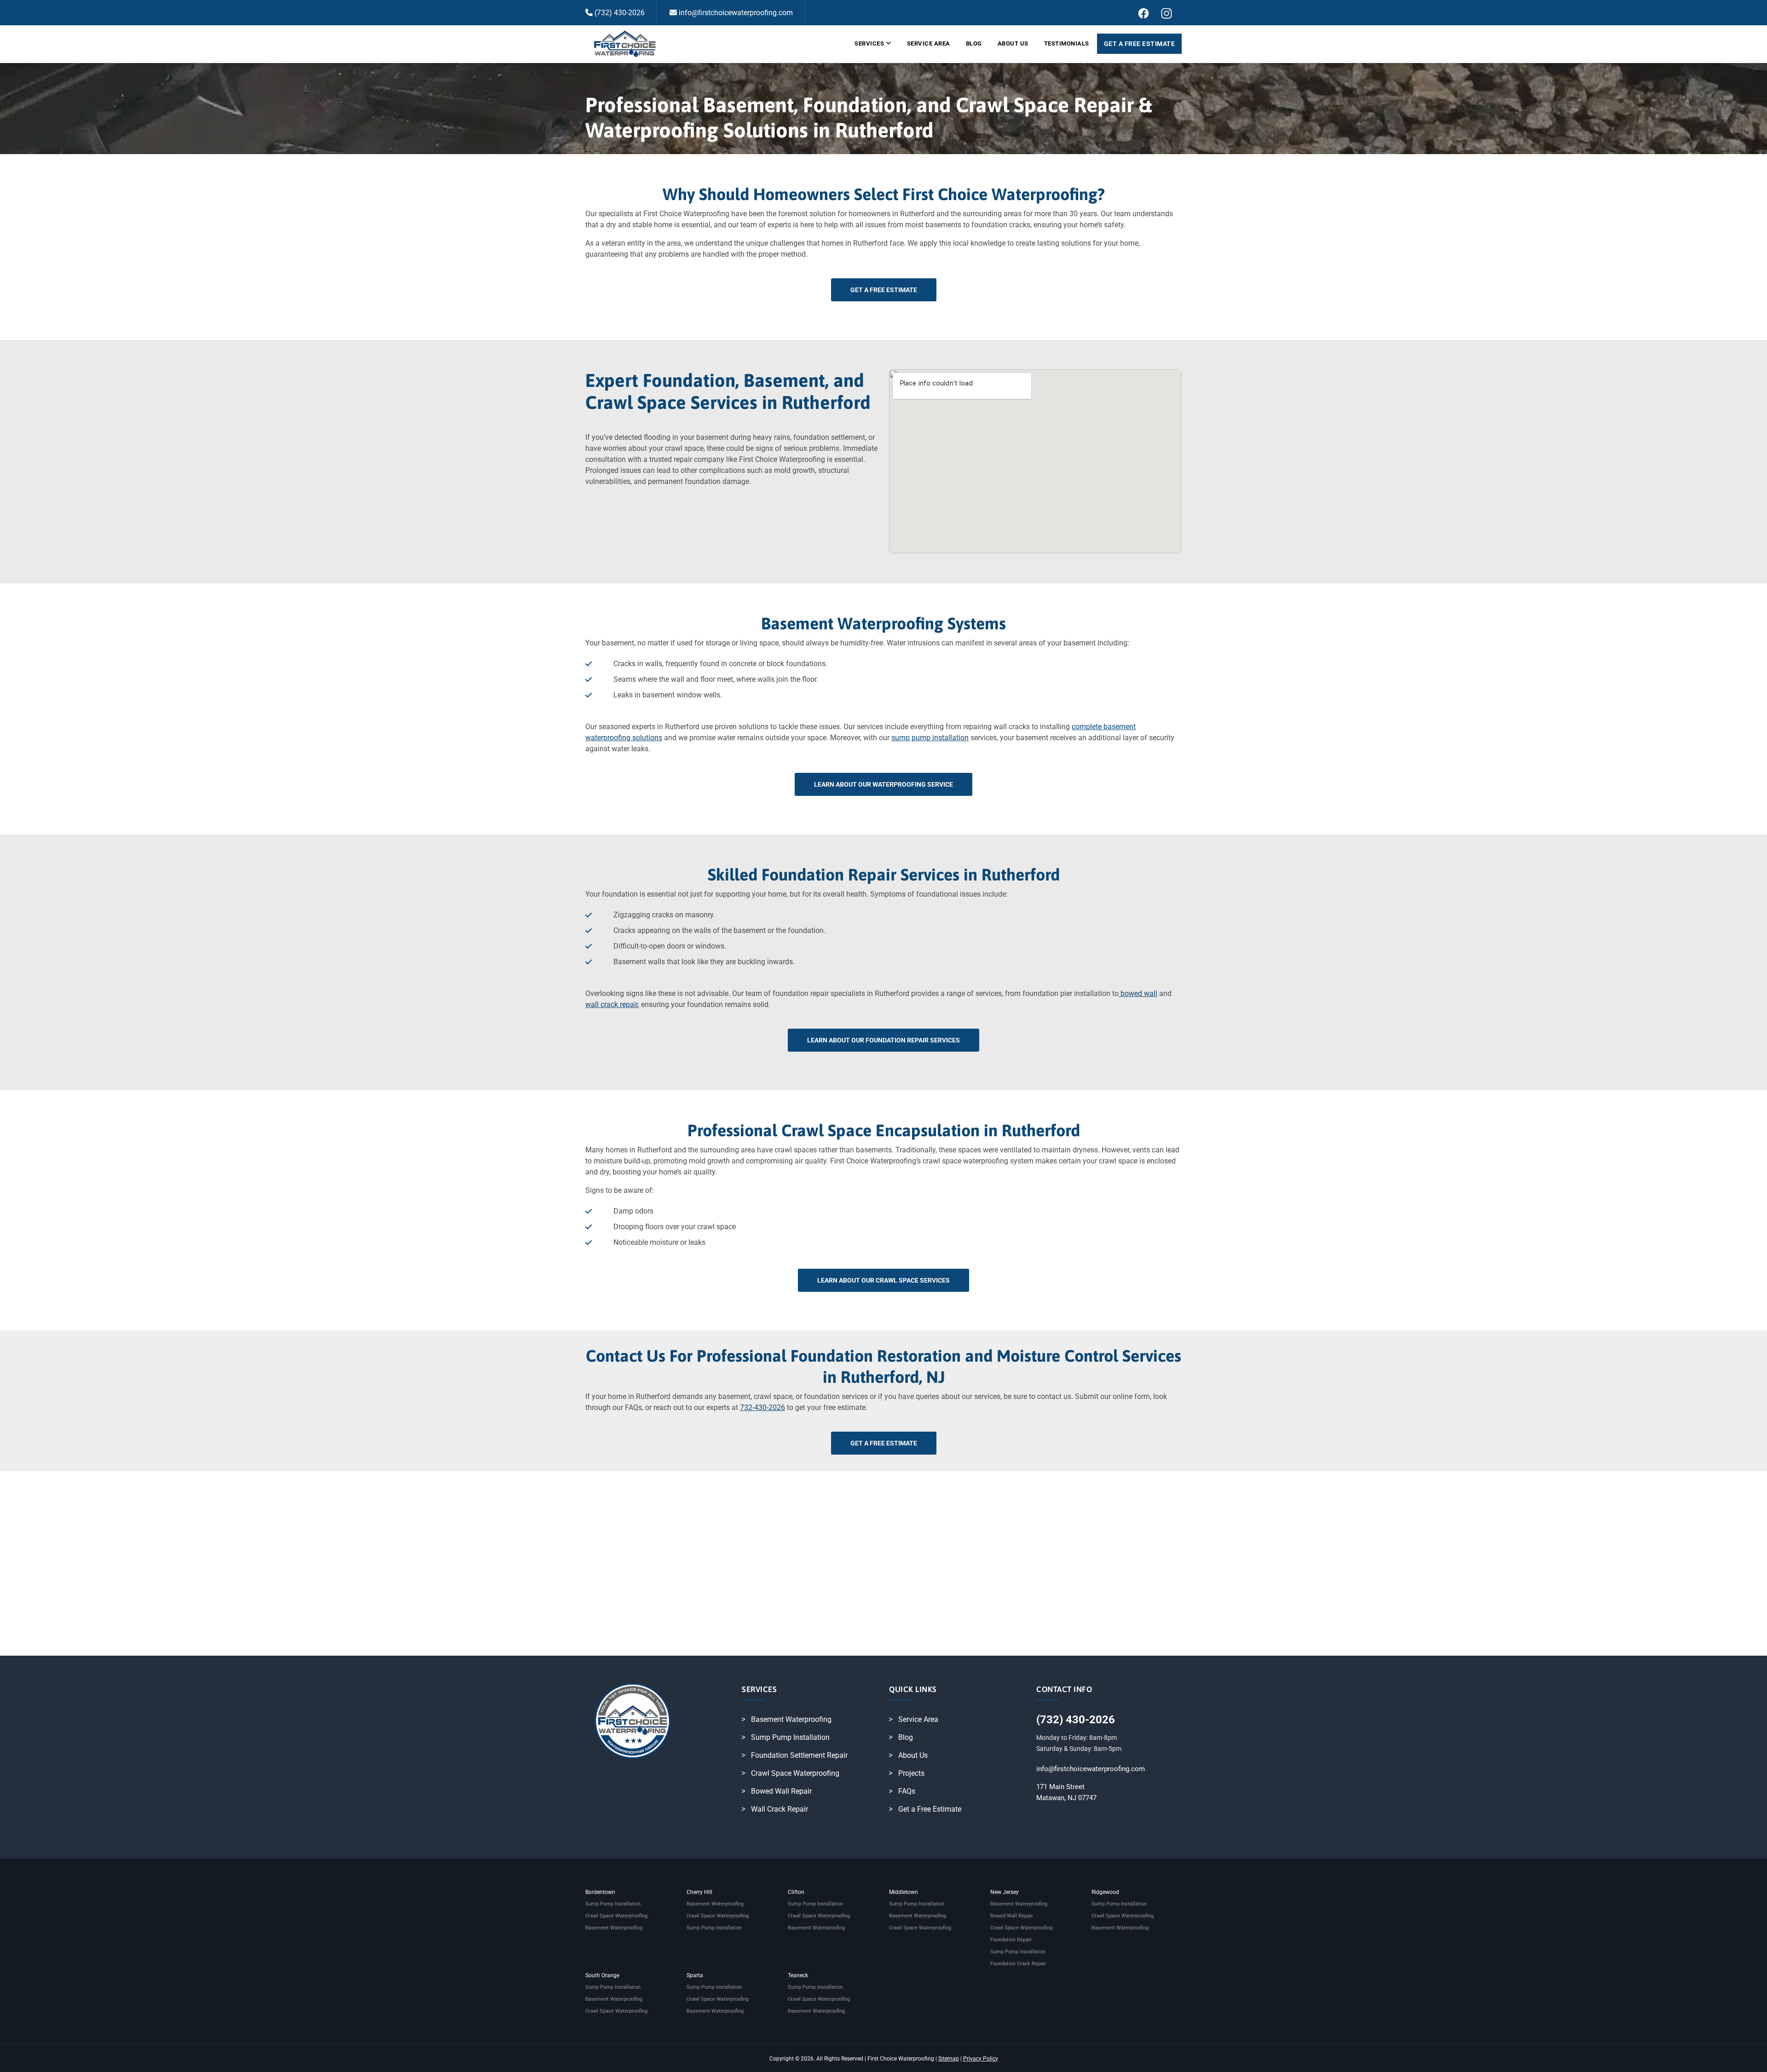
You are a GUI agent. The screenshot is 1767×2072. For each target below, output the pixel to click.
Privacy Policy (981, 2059)
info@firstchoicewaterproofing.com (735, 13)
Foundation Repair (1011, 1940)
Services (869, 43)
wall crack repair (612, 1004)
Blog (974, 43)
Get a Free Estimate (1140, 44)
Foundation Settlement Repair (799, 1755)
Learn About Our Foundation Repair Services (883, 1040)
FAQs (907, 1791)
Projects (911, 1773)
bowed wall (1138, 993)
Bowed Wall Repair (781, 1791)
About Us (1013, 43)
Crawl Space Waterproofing (795, 1773)
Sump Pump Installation (790, 1737)
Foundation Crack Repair (1018, 1964)
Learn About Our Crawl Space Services (883, 1280)
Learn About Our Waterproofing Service (883, 784)
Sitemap (949, 2059)
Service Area (929, 43)
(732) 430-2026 (619, 13)
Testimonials (1067, 43)
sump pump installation (930, 738)
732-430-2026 (762, 1407)
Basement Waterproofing (791, 1719)
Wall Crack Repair (780, 1809)
